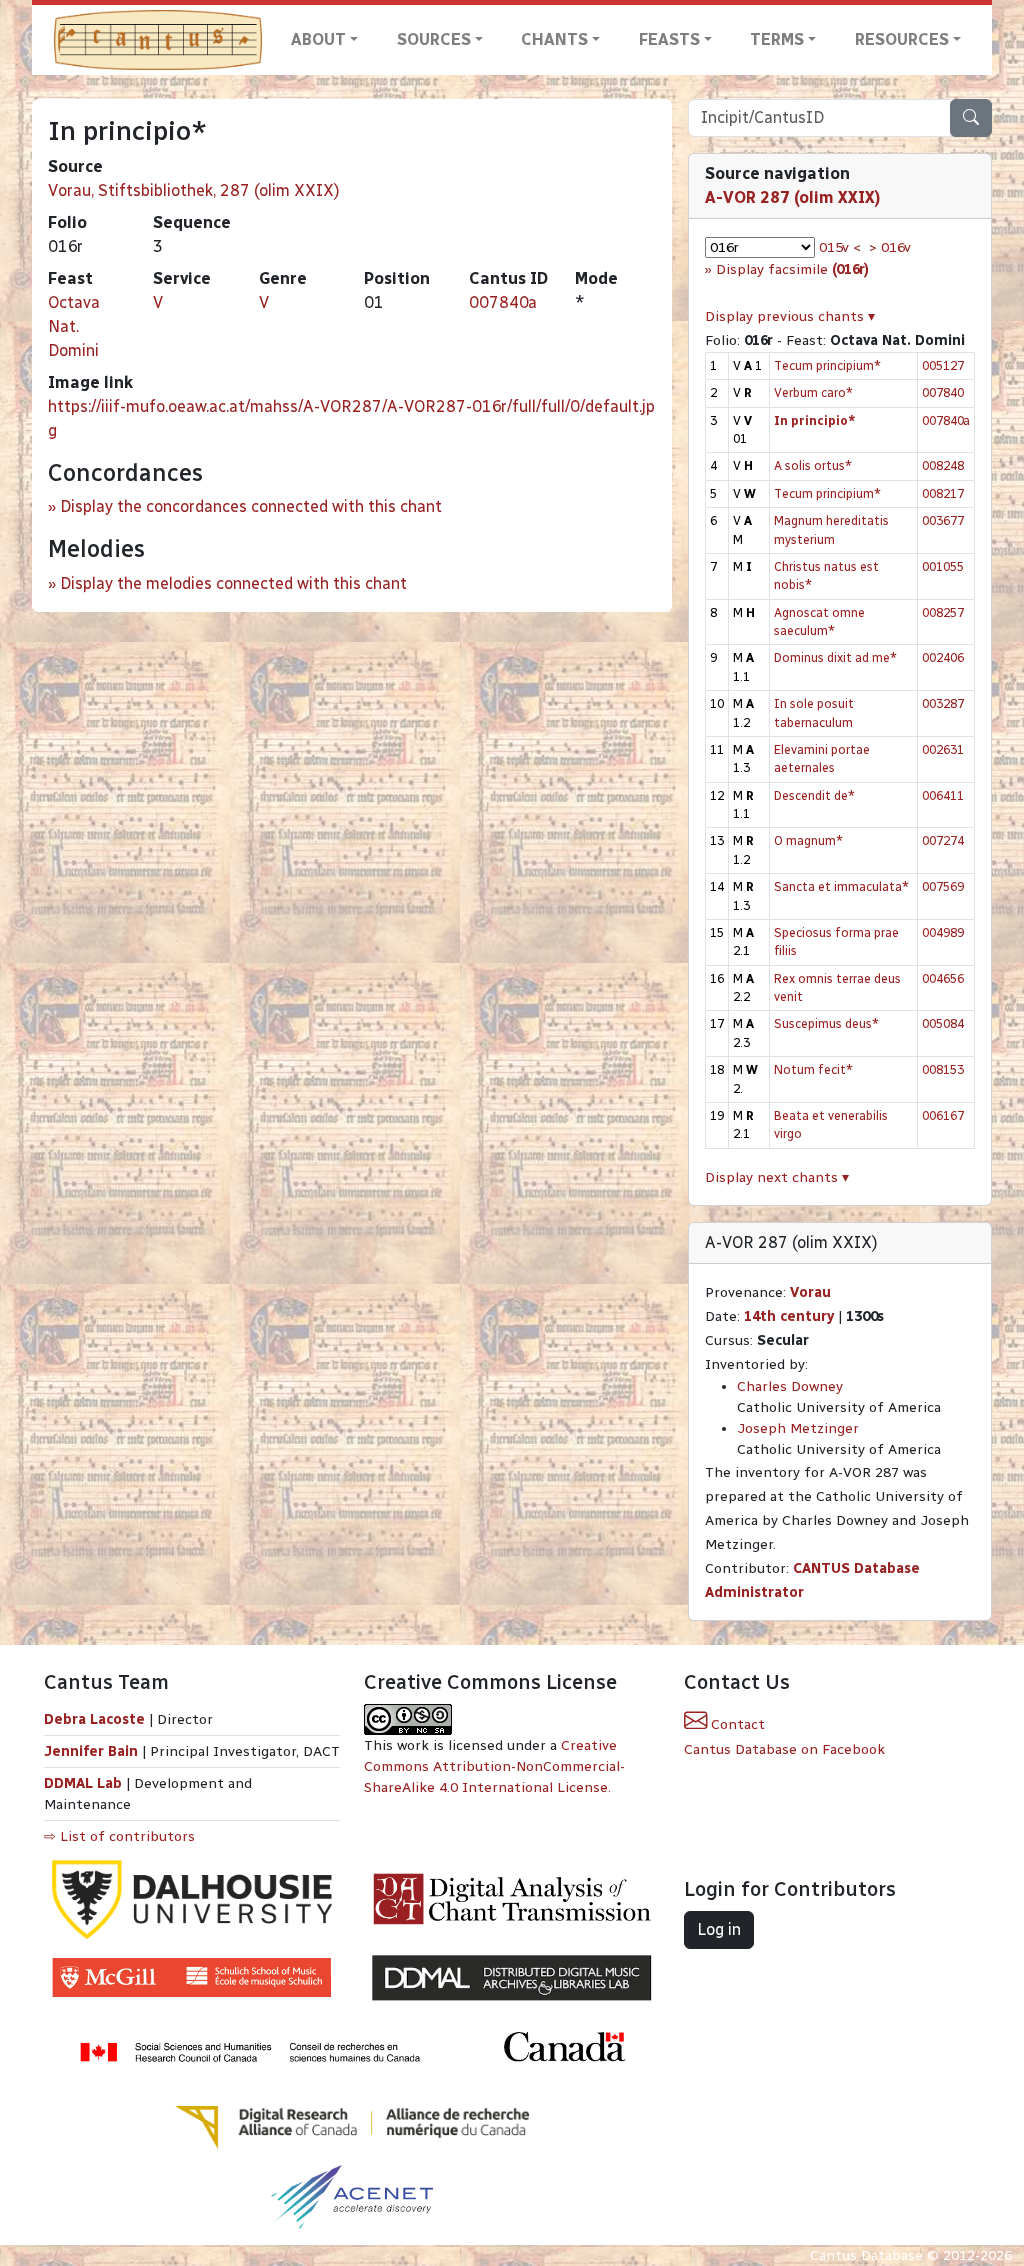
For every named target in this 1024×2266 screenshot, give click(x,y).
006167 (943, 1115)
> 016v (890, 247)
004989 (943, 932)
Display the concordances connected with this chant (251, 506)
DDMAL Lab (83, 1783)
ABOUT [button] (318, 39)
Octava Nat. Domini (74, 326)
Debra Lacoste (94, 1719)
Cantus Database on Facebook (784, 1749)
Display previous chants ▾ (790, 316)
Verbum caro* (813, 392)
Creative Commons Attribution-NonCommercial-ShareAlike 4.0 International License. (494, 1766)
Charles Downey (790, 1386)
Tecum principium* (827, 365)
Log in (719, 1929)
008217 (943, 493)
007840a (503, 302)
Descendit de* (814, 795)
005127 (943, 365)
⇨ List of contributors (119, 1836)
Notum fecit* (813, 1069)
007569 (943, 886)
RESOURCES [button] (902, 39)
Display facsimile (792, 269)
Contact (736, 1724)
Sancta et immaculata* (841, 886)
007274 (943, 840)
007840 (943, 392)
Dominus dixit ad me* (835, 657)
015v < (840, 247)
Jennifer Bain (93, 1751)
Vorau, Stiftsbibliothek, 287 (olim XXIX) (194, 190)
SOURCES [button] (434, 39)
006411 (943, 795)
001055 (943, 566)
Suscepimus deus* (826, 1023)
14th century (789, 1316)
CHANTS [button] (554, 39)
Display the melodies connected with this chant (233, 583)
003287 (943, 703)
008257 (943, 612)
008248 (943, 465)
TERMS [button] (777, 39)
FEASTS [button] (669, 39)
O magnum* (808, 840)
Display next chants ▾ (777, 1177)
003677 (943, 520)
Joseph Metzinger (798, 1428)
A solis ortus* (813, 465)
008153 (943, 1069)
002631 (943, 749)
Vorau (810, 1292)
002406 (943, 657)
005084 (943, 1023)
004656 (943, 978)
